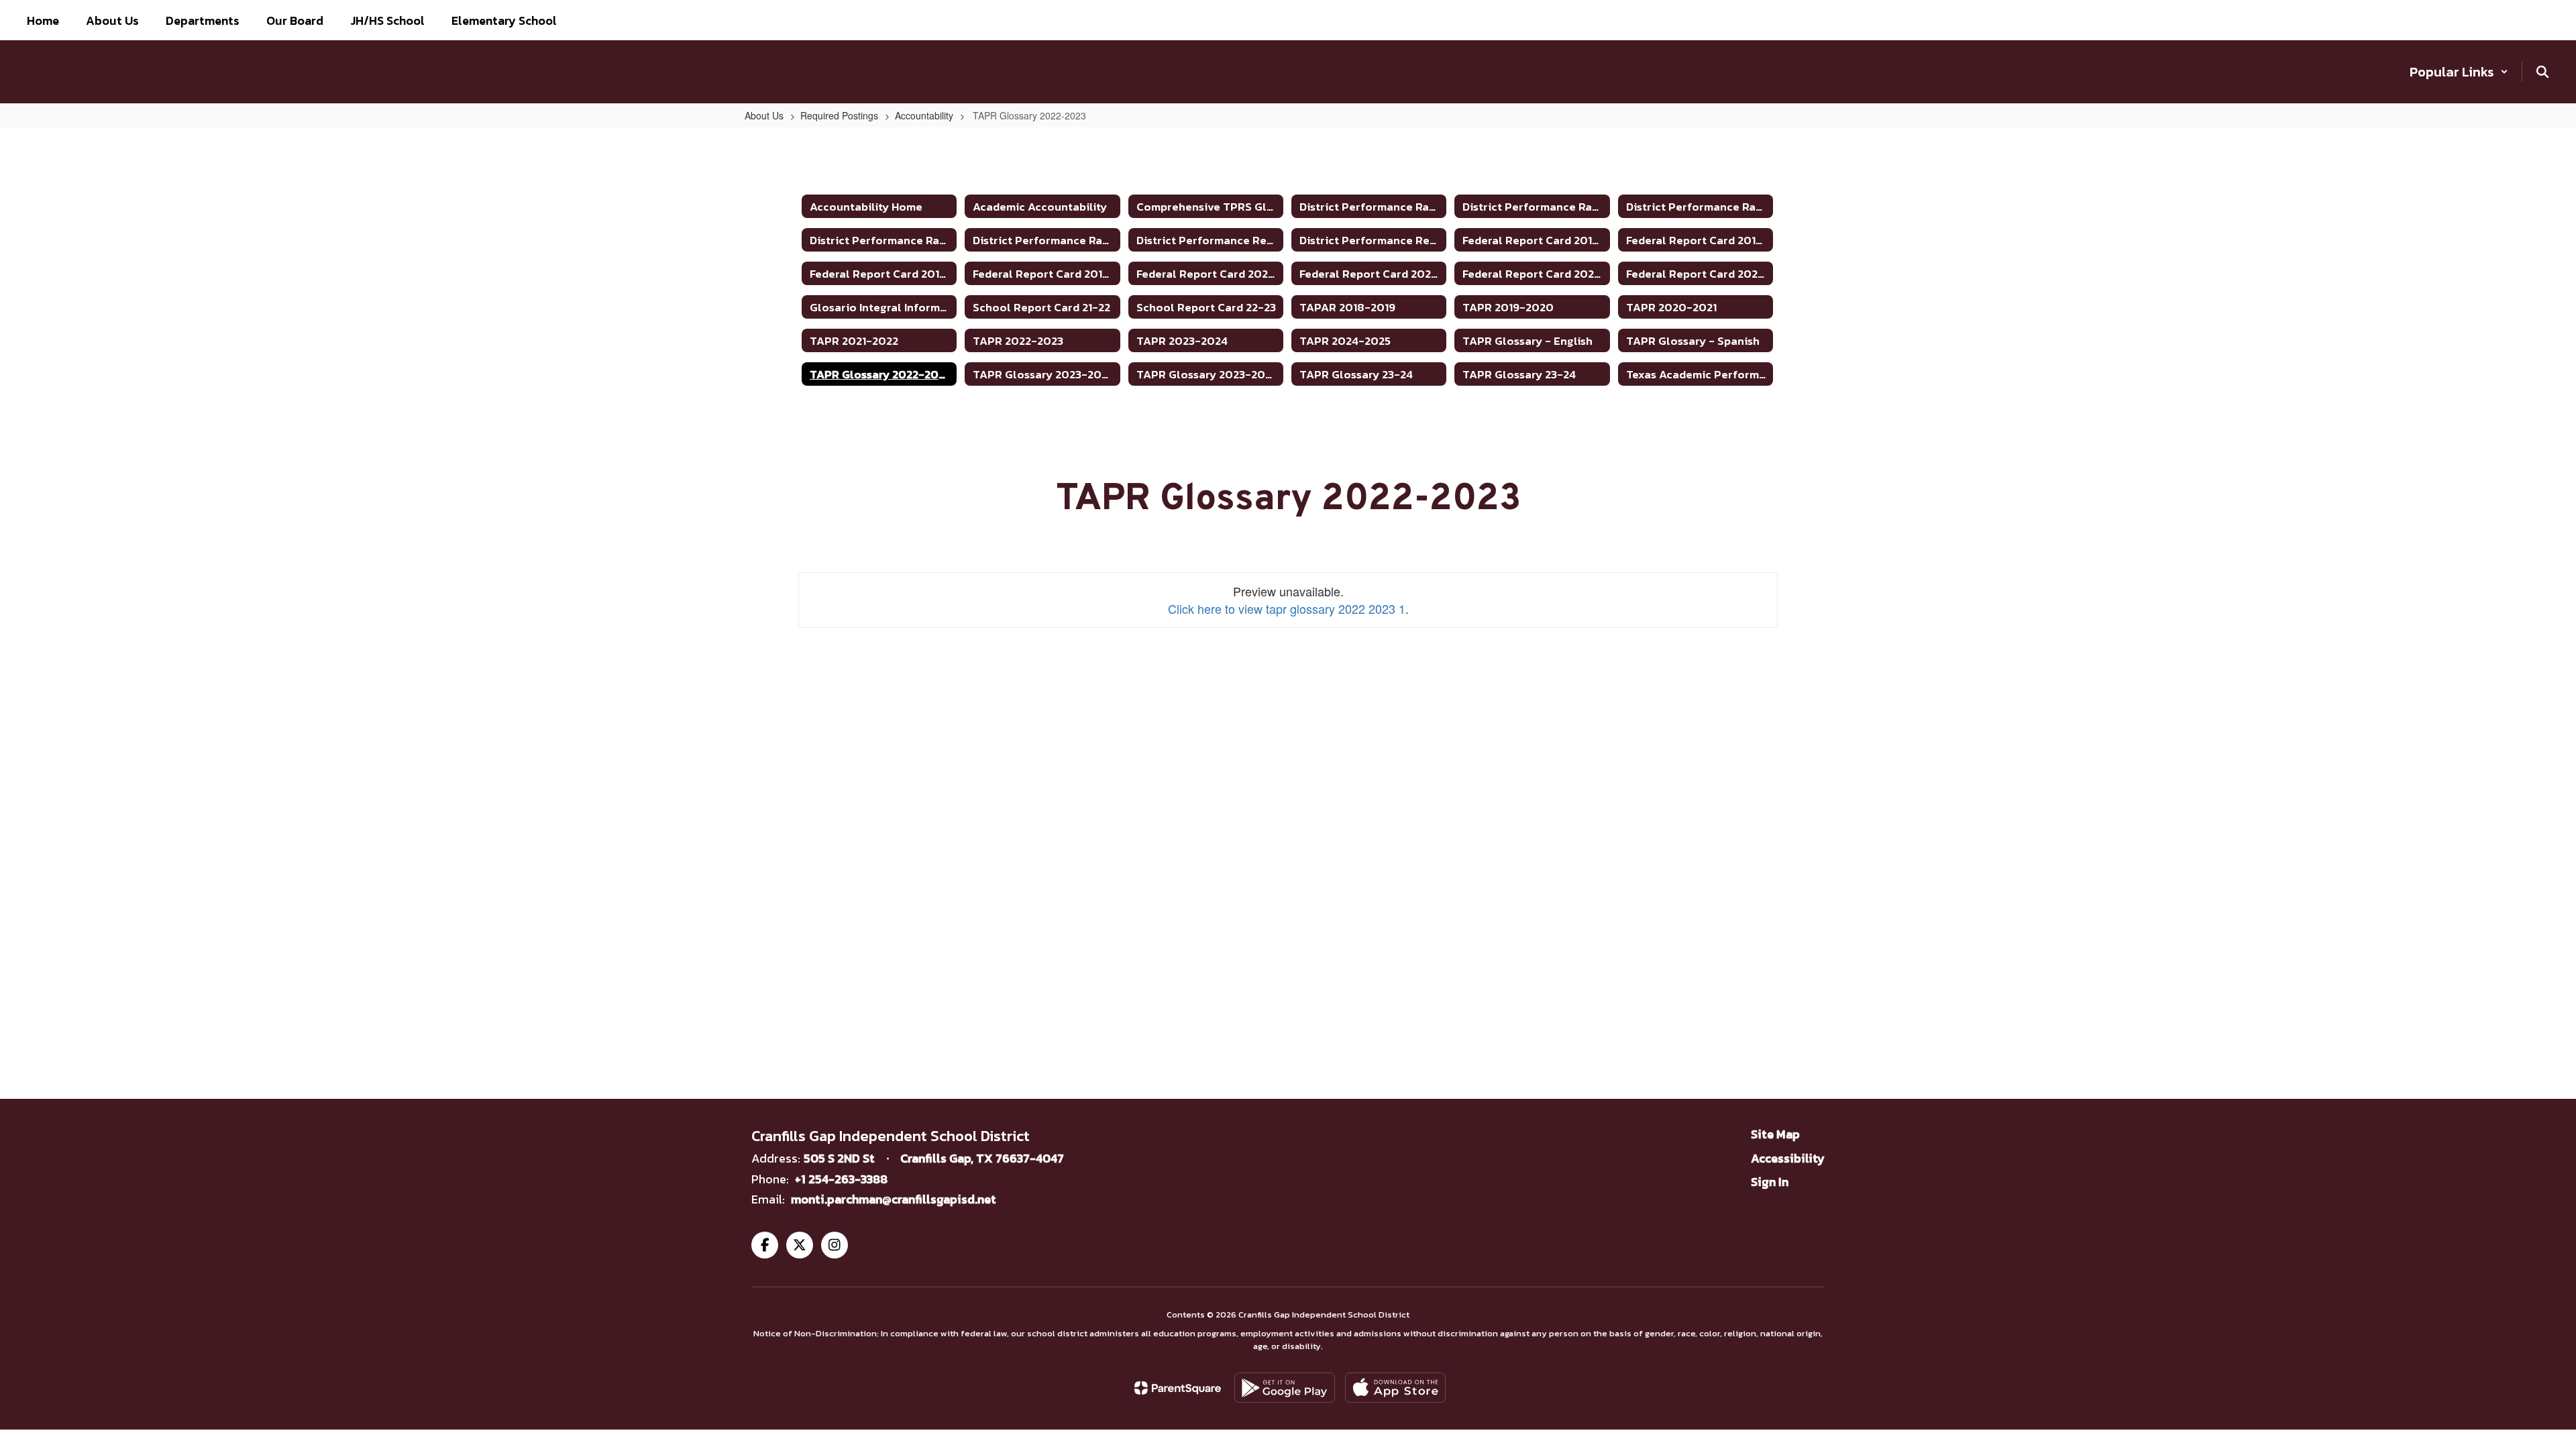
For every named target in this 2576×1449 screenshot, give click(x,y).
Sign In (1770, 1182)
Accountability (924, 115)
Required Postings (839, 115)
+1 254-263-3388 (841, 1179)
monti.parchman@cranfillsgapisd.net (894, 1199)
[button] (2459, 72)
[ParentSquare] (1178, 1388)
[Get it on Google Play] (1285, 1388)
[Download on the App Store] (1395, 1388)
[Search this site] (2542, 72)
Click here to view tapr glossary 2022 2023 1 (1287, 608)
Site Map (1775, 1134)
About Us (764, 115)
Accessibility (1788, 1158)
